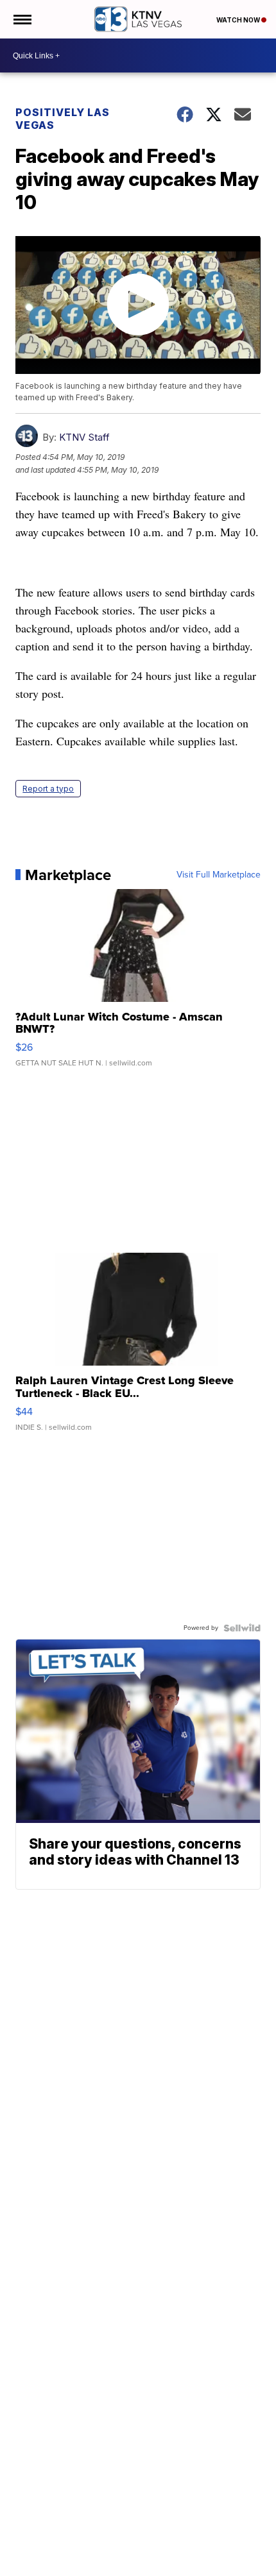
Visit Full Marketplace (219, 875)
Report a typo (48, 789)
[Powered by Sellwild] (242, 1628)
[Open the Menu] (22, 19)
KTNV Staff (84, 437)
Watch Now (239, 20)
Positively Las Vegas (63, 119)
